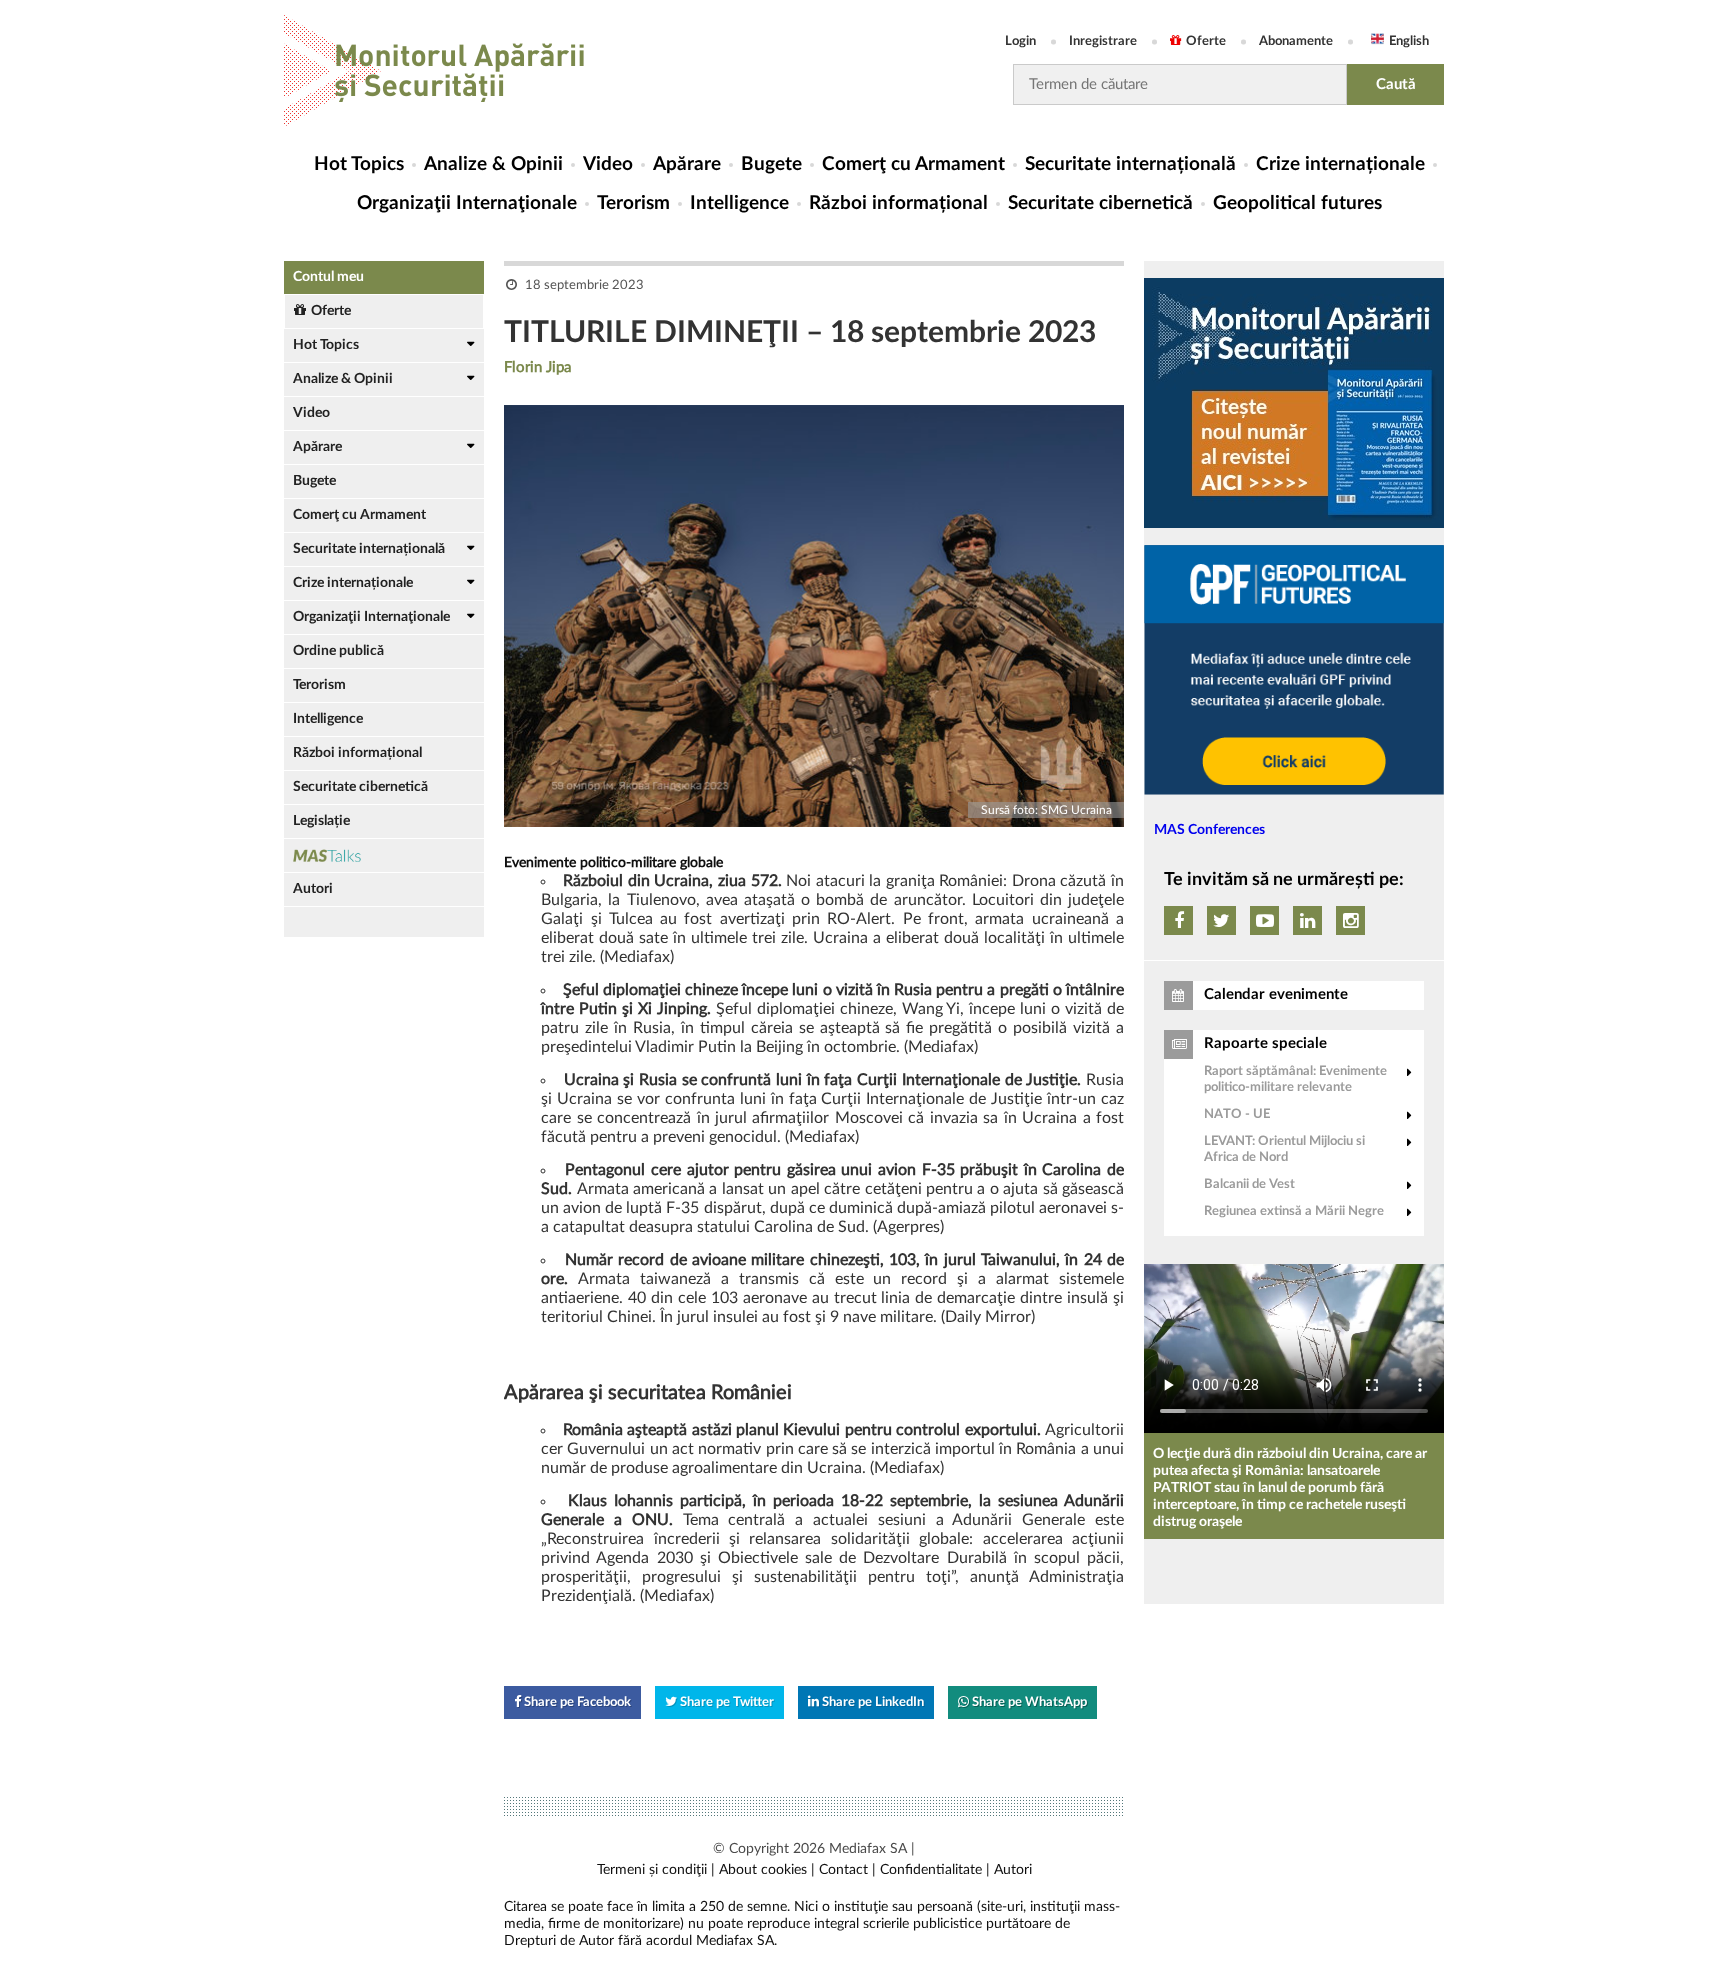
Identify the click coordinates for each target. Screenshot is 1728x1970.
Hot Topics (359, 164)
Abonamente (1296, 41)
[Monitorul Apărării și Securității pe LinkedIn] (1307, 920)
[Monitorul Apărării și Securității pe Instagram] (1350, 920)
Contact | (847, 1870)
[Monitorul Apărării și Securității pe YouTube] (1264, 920)
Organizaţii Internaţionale (467, 203)
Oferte (1206, 41)
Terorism (633, 203)
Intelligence (739, 203)
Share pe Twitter (725, 1702)
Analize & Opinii (493, 164)
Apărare (687, 164)
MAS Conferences (1209, 830)
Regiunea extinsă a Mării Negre (1294, 1211)
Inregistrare (1103, 41)
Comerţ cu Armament (913, 164)
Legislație (321, 821)
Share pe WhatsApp (1028, 1702)
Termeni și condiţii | (656, 1870)
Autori (313, 889)
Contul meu (328, 277)
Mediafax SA (868, 1849)
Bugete (771, 164)
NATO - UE (1237, 1114)
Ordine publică (338, 651)
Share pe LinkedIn (871, 1702)
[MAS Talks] (384, 855)
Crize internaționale (1340, 164)
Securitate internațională (1130, 164)
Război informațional (898, 203)
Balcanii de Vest (1249, 1184)
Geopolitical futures (1297, 203)
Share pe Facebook (576, 1702)
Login (1020, 41)
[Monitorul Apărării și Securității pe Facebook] (1178, 920)
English (1409, 41)
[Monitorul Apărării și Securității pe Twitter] (1221, 920)
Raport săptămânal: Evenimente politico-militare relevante (1295, 1079)
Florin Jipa (537, 367)
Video (608, 164)
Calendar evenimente (1276, 994)
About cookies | (767, 1870)
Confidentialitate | (935, 1870)
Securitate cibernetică (1100, 203)
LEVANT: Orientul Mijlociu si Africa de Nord (1284, 1149)
